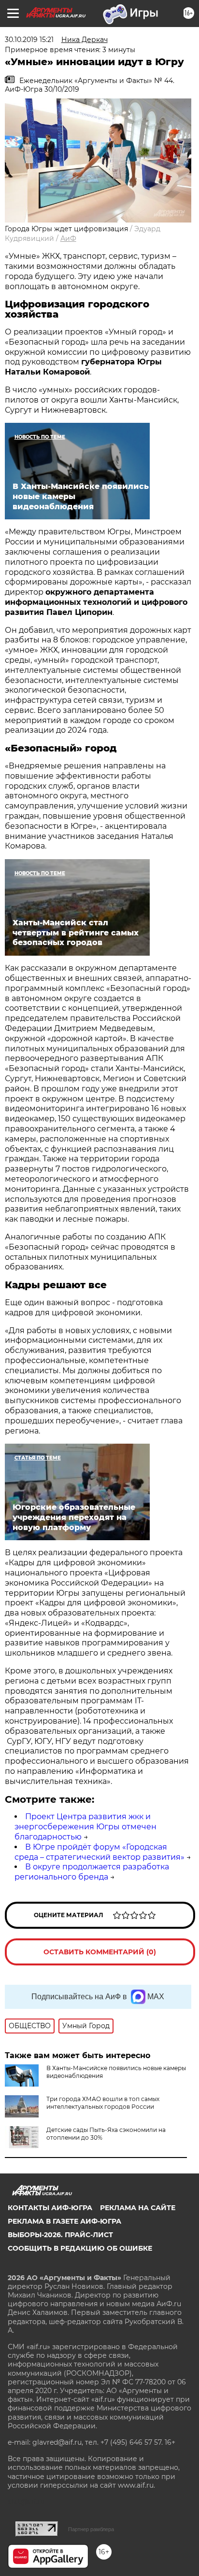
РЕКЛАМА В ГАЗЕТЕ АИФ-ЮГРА (64, 2221)
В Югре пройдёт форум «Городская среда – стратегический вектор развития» (99, 1852)
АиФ (68, 238)
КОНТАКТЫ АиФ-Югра (50, 2208)
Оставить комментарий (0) (100, 1952)
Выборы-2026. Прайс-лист (60, 2235)
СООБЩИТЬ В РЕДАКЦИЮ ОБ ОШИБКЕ (80, 2248)
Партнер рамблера (91, 2529)
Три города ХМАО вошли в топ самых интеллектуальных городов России (103, 2103)
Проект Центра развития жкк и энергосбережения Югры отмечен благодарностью (85, 1827)
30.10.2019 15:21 (29, 40)
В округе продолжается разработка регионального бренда (92, 1872)
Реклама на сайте (138, 2208)
